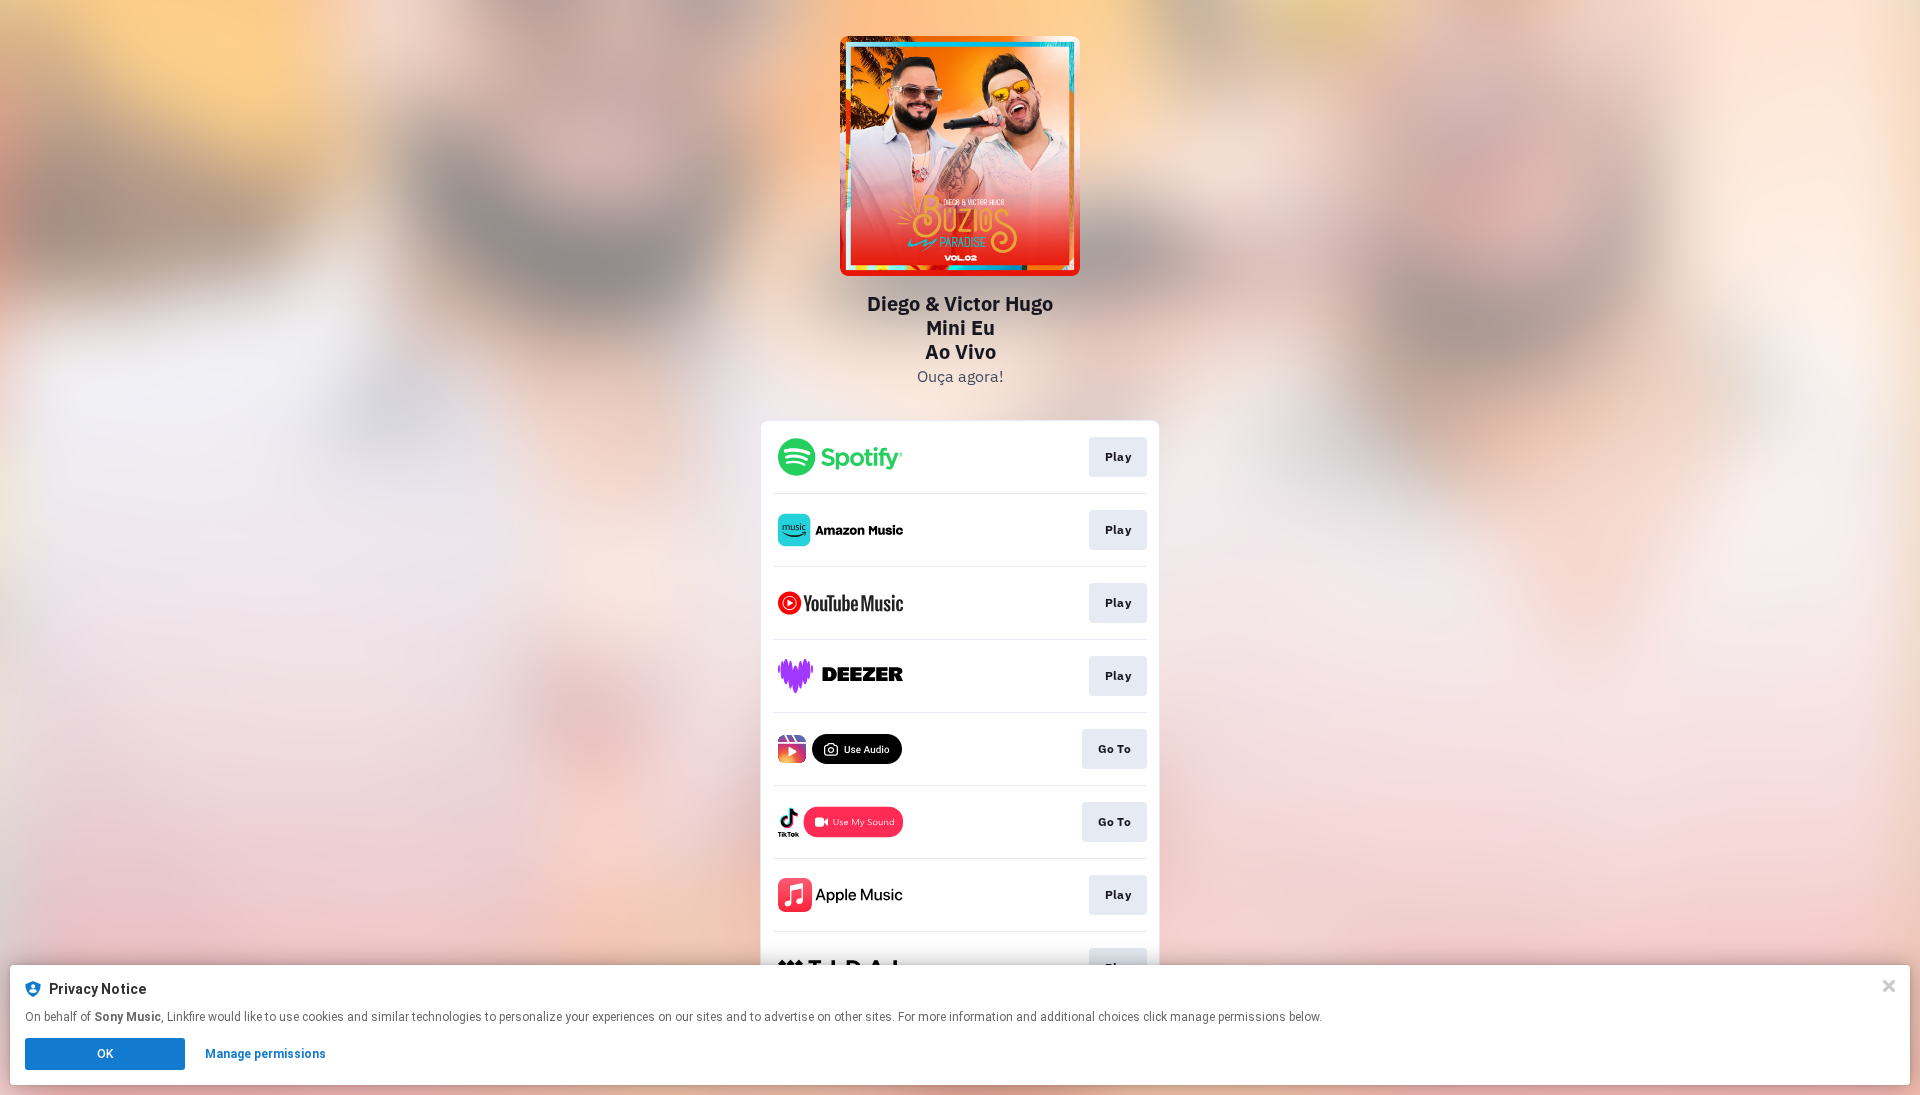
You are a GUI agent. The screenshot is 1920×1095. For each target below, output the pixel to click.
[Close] (1889, 986)
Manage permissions (265, 1054)
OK (105, 1054)
